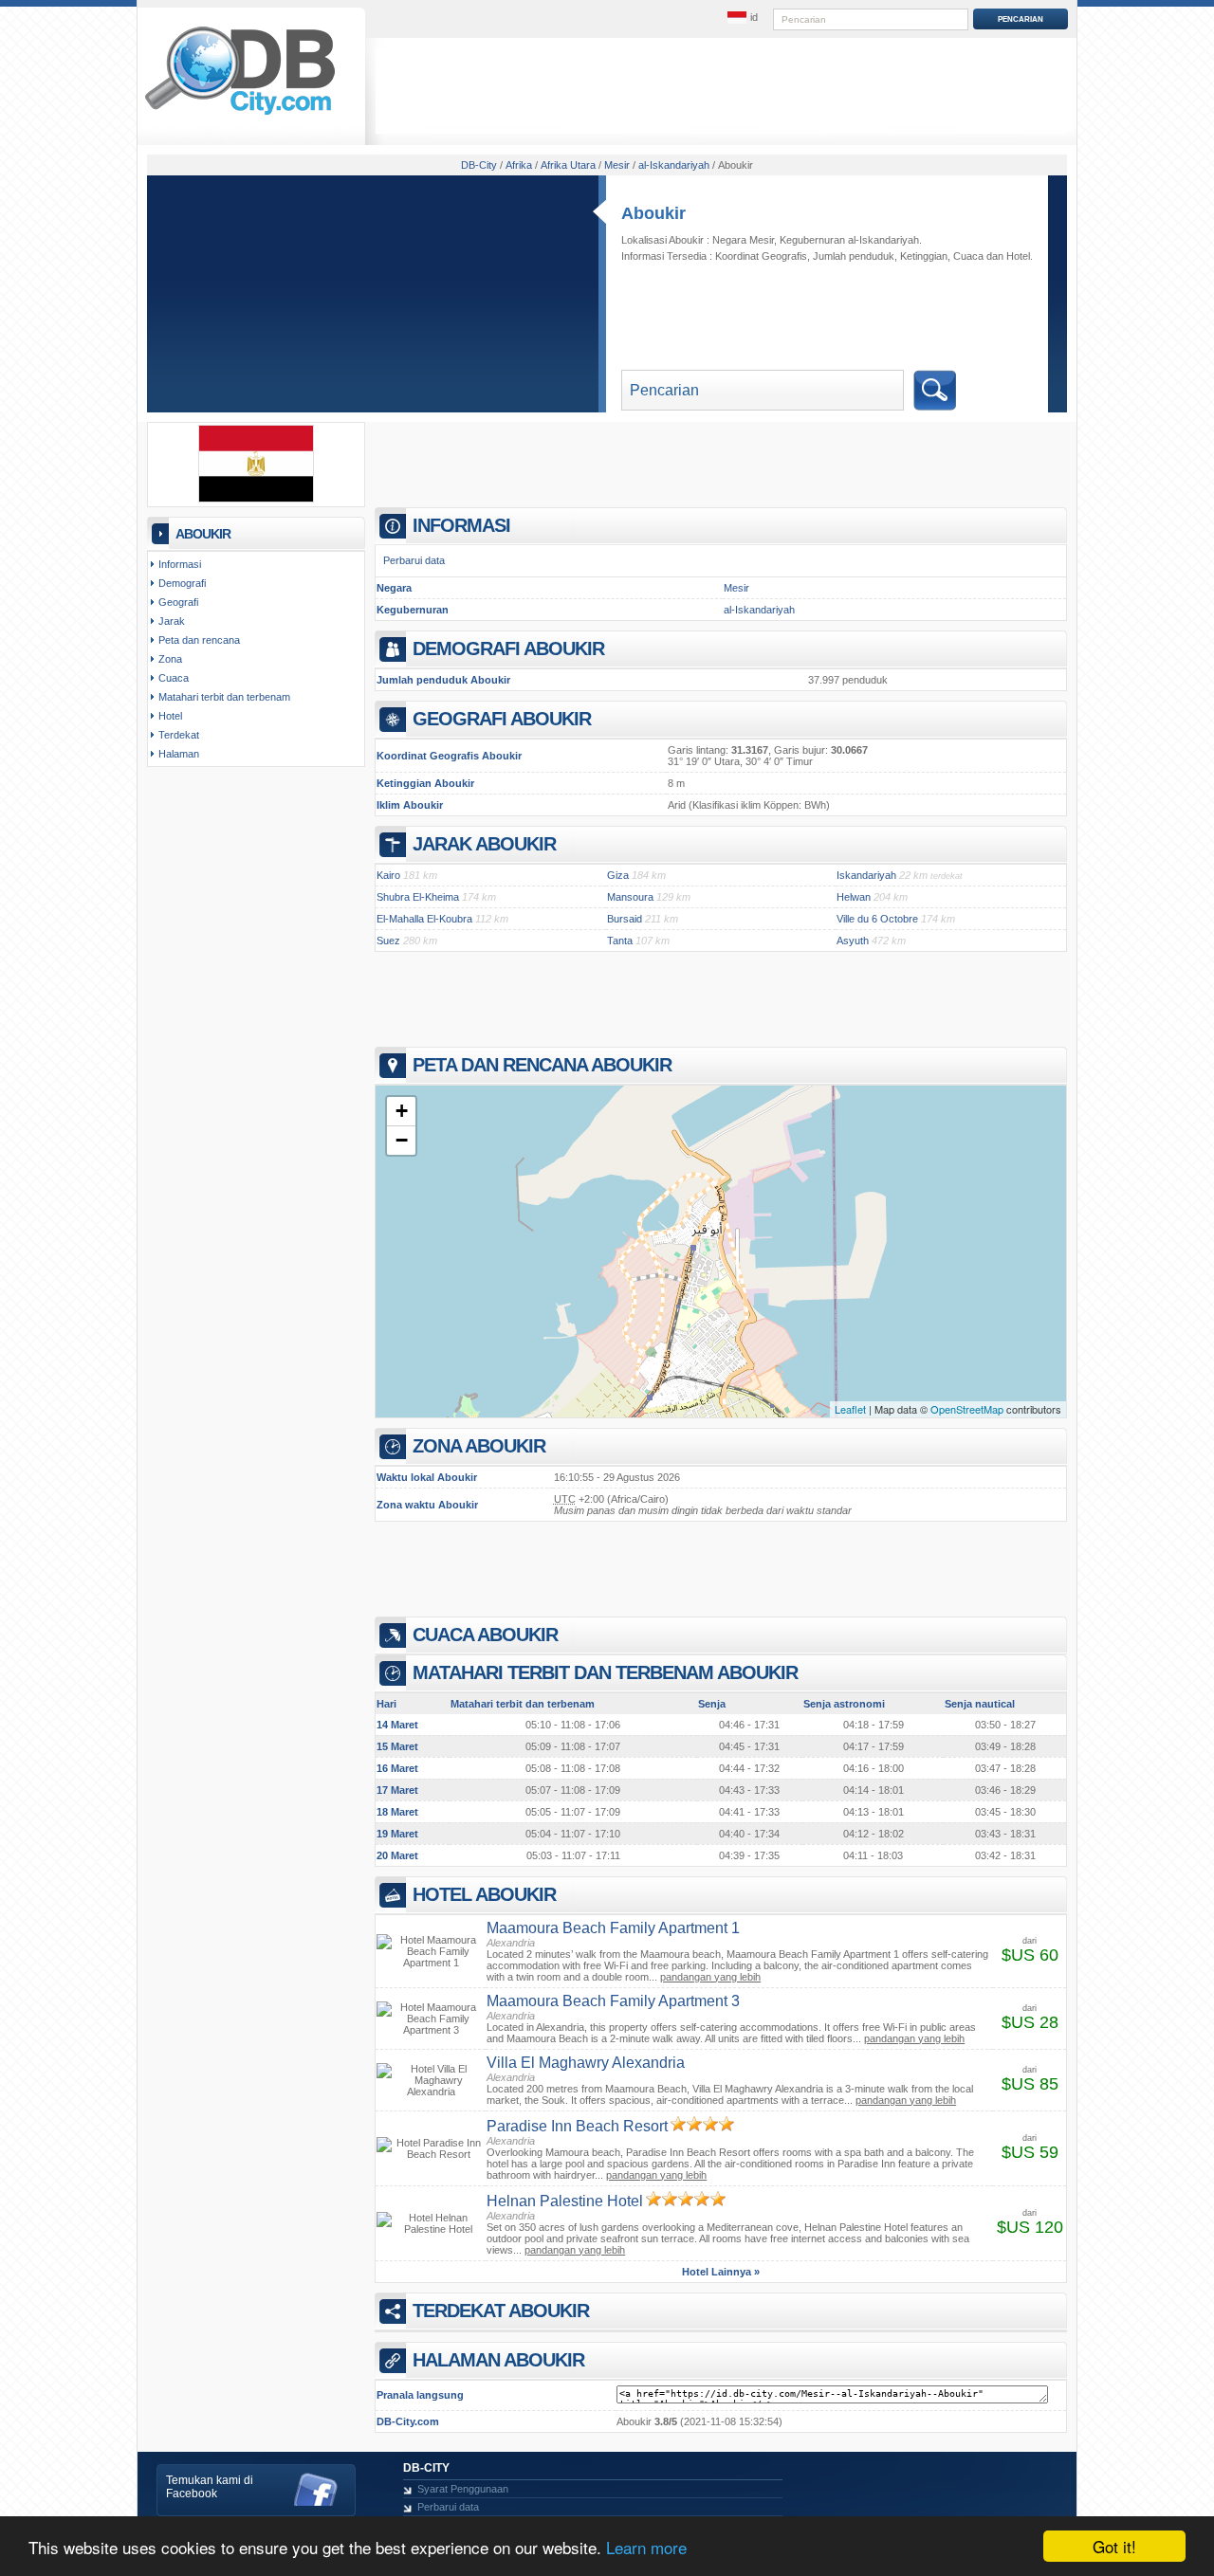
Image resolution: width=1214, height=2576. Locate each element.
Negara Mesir (743, 240)
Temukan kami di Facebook (210, 2487)
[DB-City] (240, 115)
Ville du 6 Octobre (877, 919)
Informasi (180, 564)
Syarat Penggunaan (463, 2489)
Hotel (1018, 256)
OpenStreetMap (967, 1409)
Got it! (1114, 2546)
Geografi (178, 602)
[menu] (743, 18)
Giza (618, 875)
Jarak (172, 621)
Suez (388, 941)
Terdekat (179, 735)
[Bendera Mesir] (256, 499)
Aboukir (653, 213)
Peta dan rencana (199, 640)
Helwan (854, 897)
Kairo (388, 875)
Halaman (179, 754)
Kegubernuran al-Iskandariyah (849, 240)
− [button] (402, 1140)
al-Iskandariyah (759, 610)
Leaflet (850, 1409)
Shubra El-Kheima (418, 897)
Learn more (646, 2547)
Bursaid (625, 919)
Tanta (620, 941)
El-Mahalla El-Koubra (424, 919)
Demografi (182, 583)
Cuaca (968, 256)
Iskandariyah (866, 875)
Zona (170, 659)
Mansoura (630, 897)
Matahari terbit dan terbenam (224, 697)
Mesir (736, 588)
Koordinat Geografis (761, 256)
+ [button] (402, 1111)
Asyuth (853, 941)
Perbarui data (414, 560)
